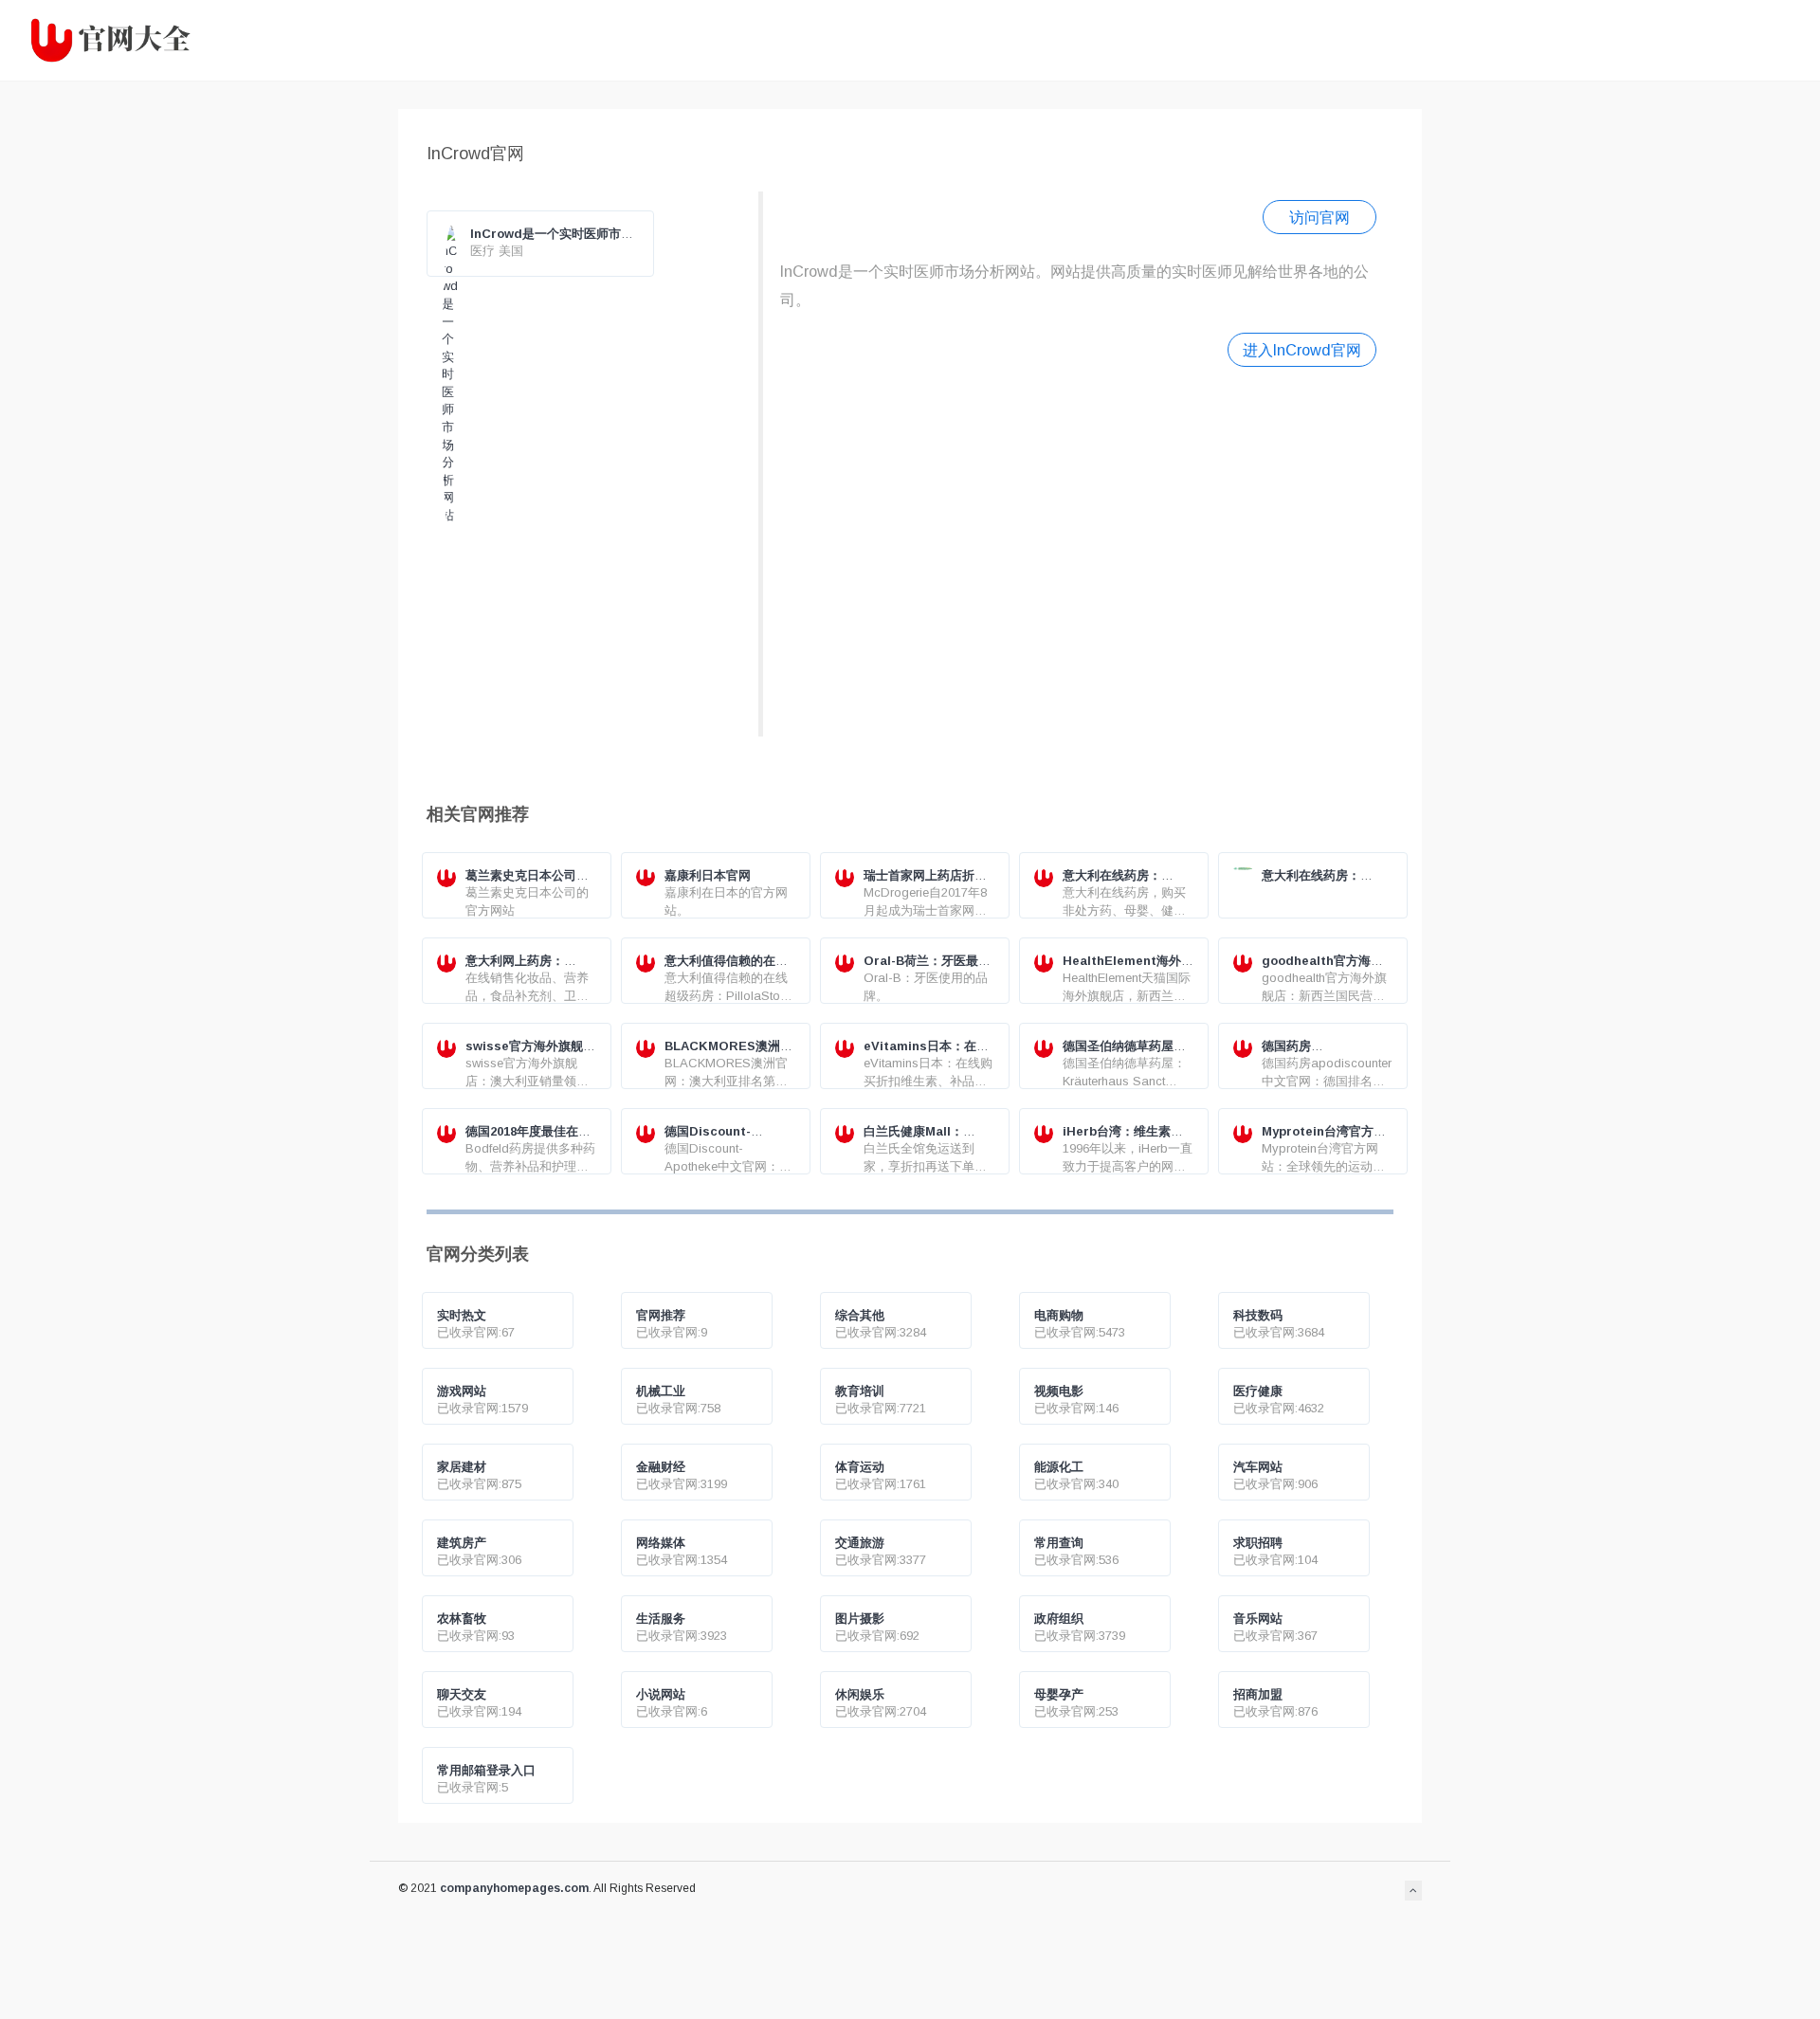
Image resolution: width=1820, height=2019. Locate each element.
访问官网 (1319, 217)
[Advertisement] (1078, 549)
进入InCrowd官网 (1302, 350)
